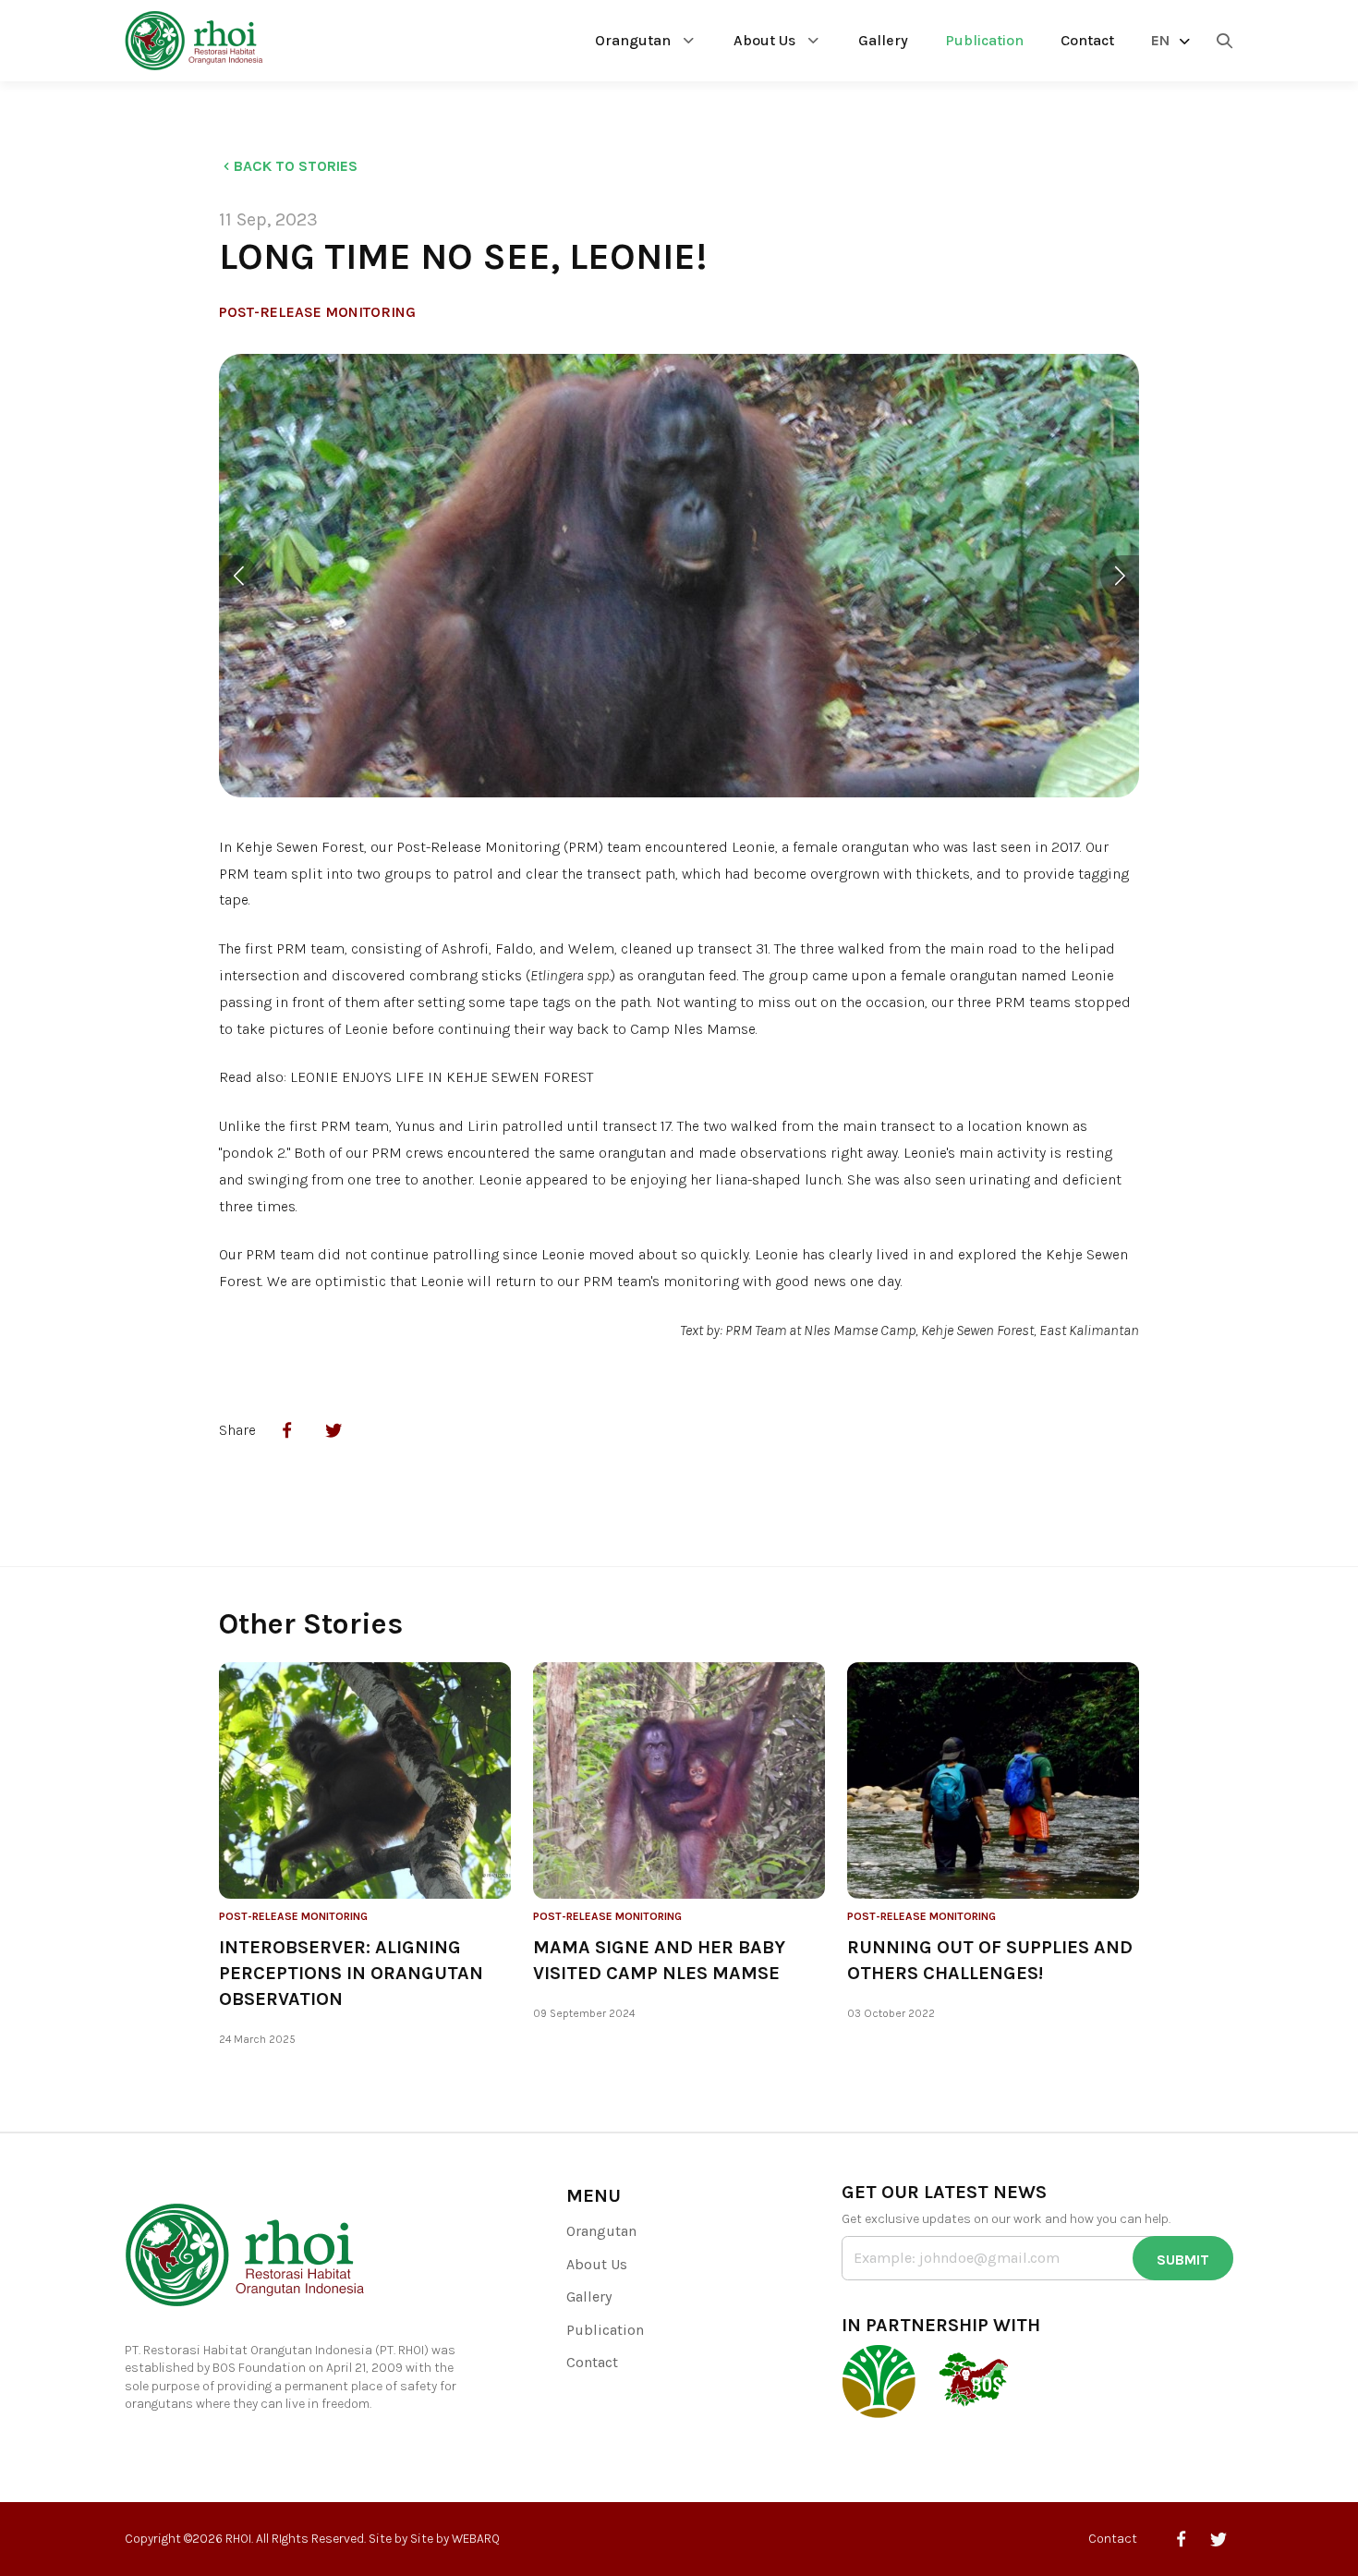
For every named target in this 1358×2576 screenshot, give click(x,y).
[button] (238, 577)
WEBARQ (476, 2539)
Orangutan (633, 40)
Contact (1087, 40)
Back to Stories (296, 166)
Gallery (883, 40)
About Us (764, 40)
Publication (984, 40)
